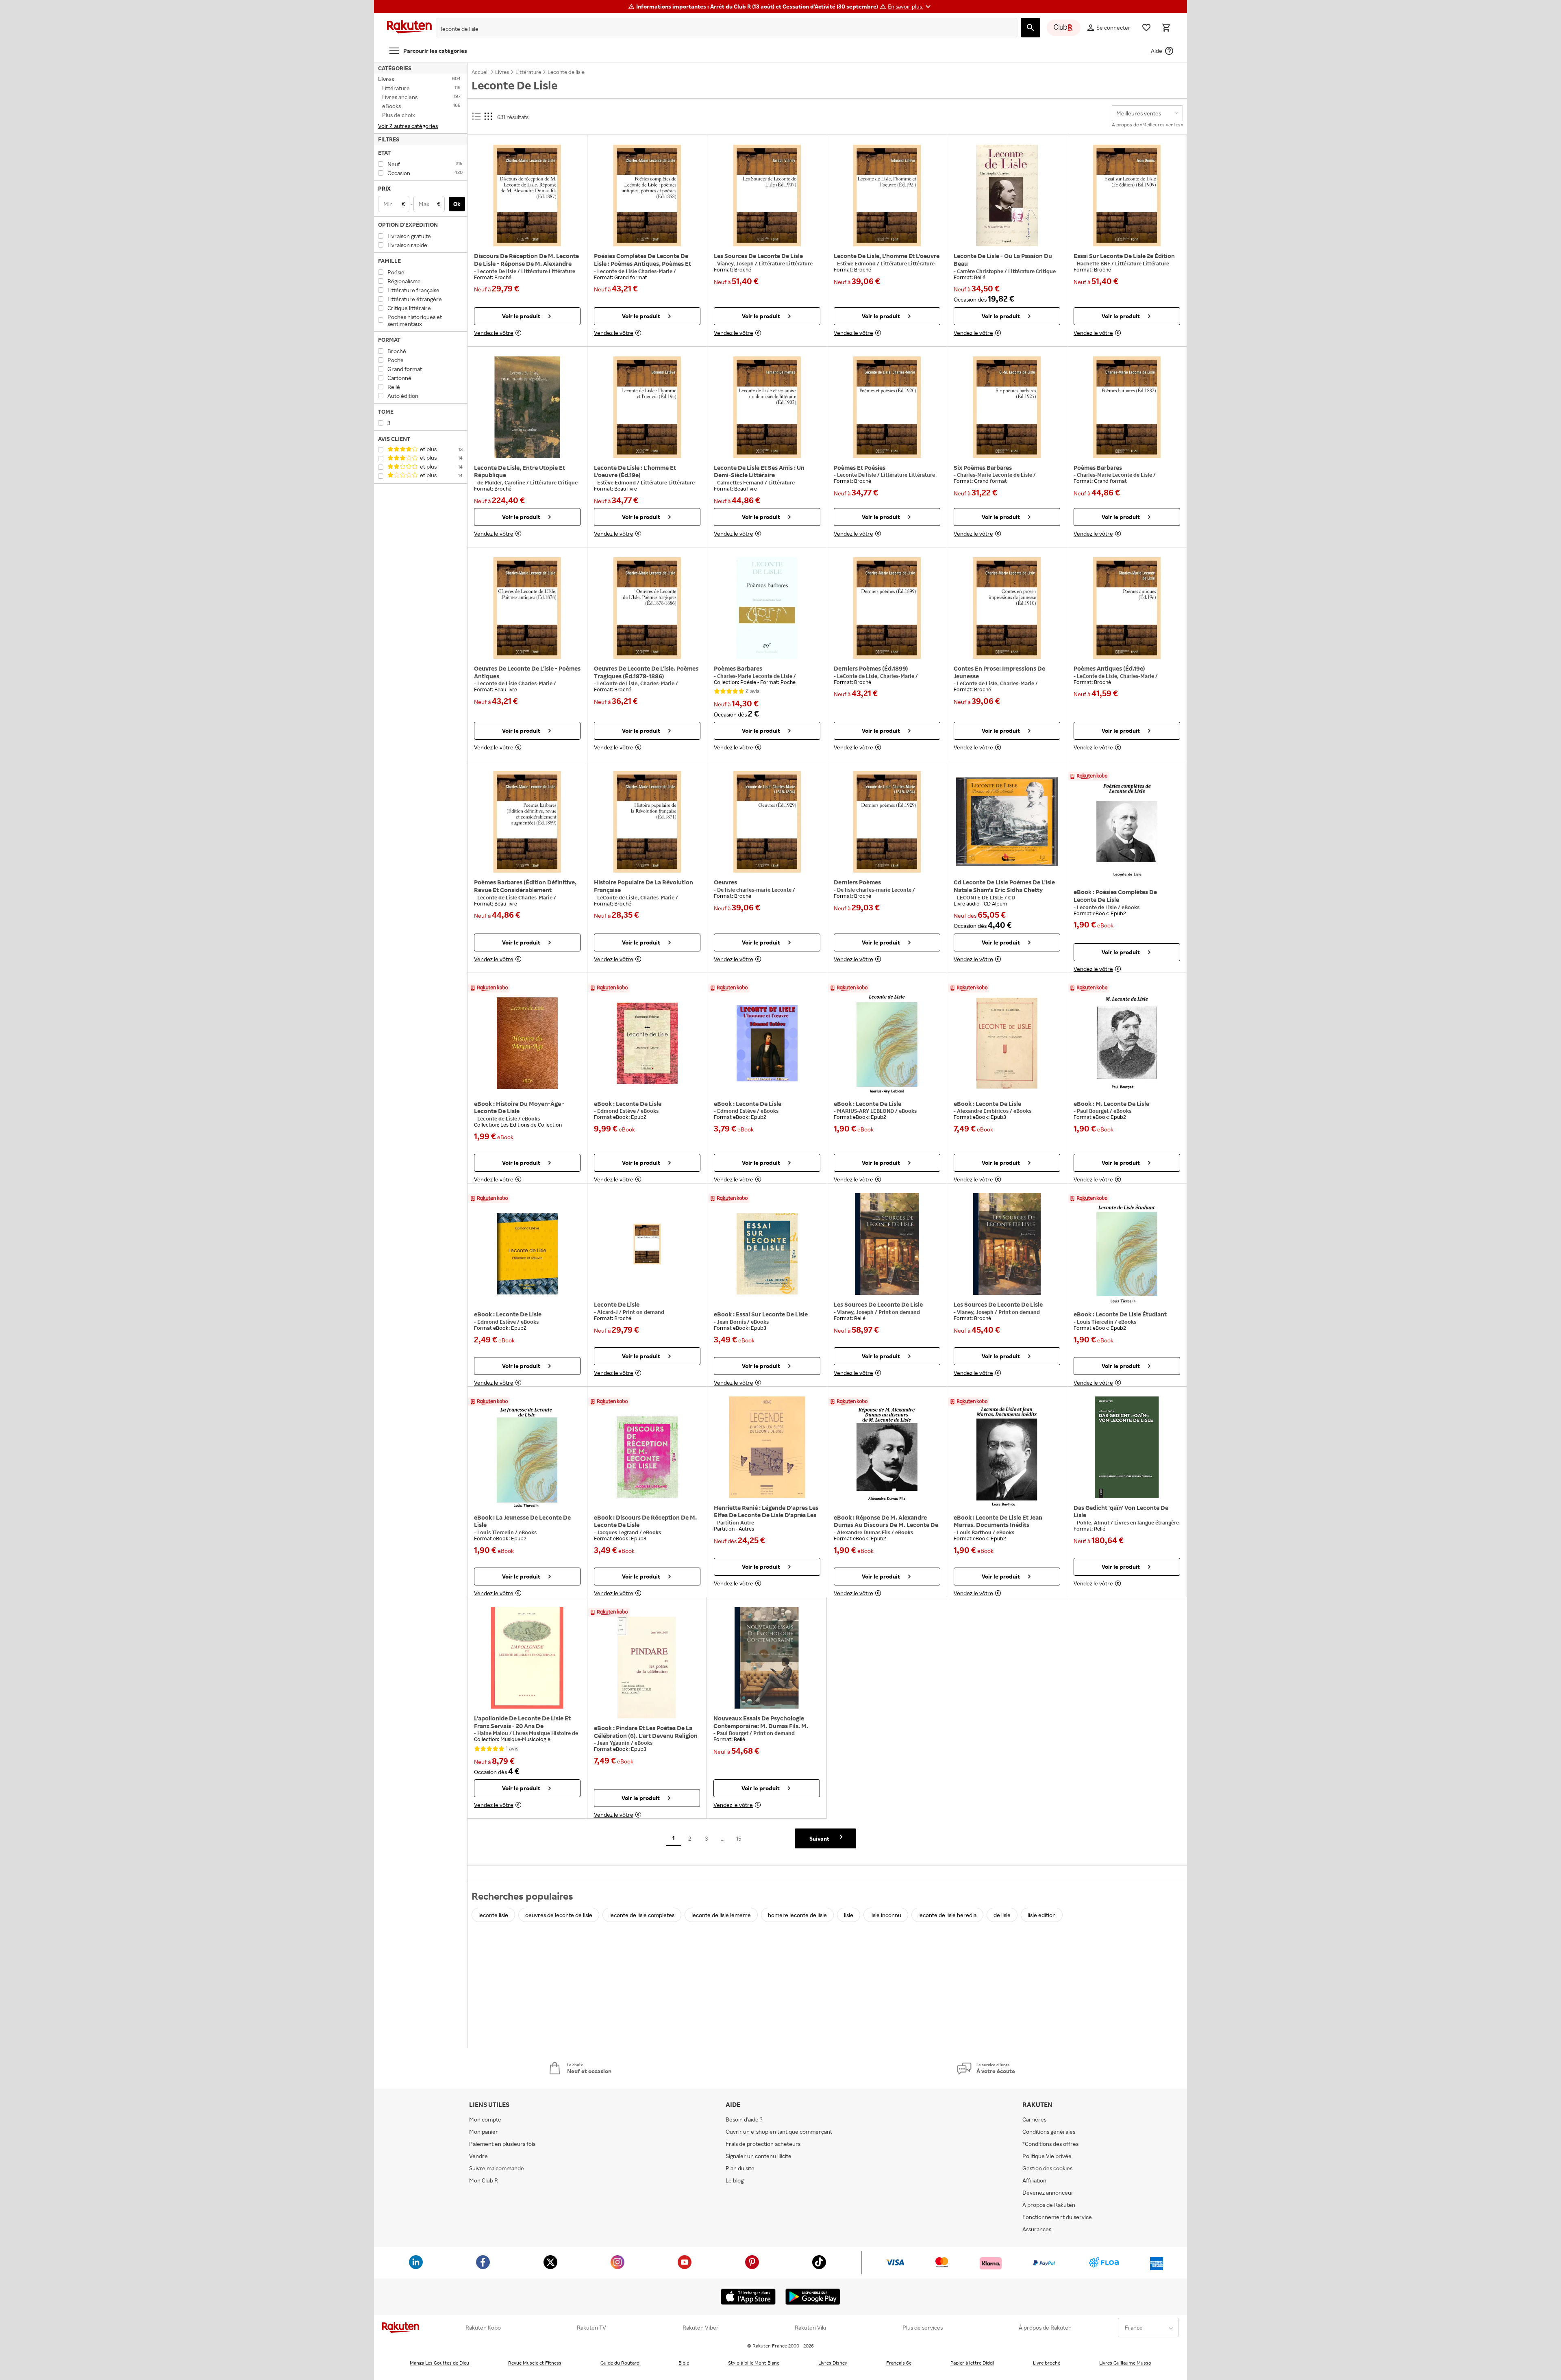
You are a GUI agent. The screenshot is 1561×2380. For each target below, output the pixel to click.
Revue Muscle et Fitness (535, 2363)
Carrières (1034, 2119)
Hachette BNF (1094, 263)
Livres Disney (833, 2363)
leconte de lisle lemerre (721, 1915)
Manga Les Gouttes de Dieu (439, 2363)
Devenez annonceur (1048, 2192)
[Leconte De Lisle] (647, 1043)
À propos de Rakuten (1045, 2328)
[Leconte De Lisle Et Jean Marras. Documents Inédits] (1007, 1457)
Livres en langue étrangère (1147, 1522)
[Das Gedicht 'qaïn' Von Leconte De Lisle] (1127, 1447)
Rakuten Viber (701, 2328)
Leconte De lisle (497, 271)
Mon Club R (484, 2180)
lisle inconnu (886, 1915)
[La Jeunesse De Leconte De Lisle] (527, 1457)
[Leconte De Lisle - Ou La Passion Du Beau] (1007, 195)
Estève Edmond (857, 263)
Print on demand (644, 1312)
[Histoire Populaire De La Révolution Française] (647, 822)
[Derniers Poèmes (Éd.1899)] (887, 608)
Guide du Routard (620, 2363)
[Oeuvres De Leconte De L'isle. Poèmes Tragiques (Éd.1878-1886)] (647, 608)
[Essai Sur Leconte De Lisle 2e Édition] (1127, 195)
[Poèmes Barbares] (1127, 407)
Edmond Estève (617, 1111)
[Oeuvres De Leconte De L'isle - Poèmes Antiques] (527, 608)
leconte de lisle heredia (947, 1915)
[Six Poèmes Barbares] (1007, 407)
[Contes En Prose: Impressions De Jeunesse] (1007, 608)
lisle (849, 1915)
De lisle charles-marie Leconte (755, 890)
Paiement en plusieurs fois (502, 2144)
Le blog (735, 2180)
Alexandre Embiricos (983, 1111)
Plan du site (740, 2168)
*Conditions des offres (1050, 2144)
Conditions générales (1049, 2131)
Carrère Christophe (981, 271)
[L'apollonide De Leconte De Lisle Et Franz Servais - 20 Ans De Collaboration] (527, 1658)
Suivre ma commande (497, 2168)
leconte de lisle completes (642, 1915)
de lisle (1002, 1915)
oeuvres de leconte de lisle (559, 1915)
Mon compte (485, 2119)
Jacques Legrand (618, 1532)
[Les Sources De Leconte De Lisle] (767, 195)
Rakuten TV (591, 2328)
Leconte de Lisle (1097, 907)
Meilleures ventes (1161, 125)
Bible (684, 2363)
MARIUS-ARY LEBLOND (866, 1111)
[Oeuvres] (767, 822)
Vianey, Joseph (736, 263)
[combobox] (720, 29)
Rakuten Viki (810, 2328)
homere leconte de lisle (797, 1915)
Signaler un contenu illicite (759, 2156)
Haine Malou (493, 1733)
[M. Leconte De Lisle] (1127, 1043)
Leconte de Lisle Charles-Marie (635, 271)
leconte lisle (493, 1915)
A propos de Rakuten (1049, 2205)
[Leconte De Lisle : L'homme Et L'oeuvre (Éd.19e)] (647, 407)
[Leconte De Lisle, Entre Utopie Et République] (527, 407)
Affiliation (1034, 2180)
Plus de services (923, 2328)
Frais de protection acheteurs (763, 2144)
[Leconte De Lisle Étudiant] (1127, 1254)
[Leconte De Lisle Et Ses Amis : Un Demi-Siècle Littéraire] (767, 407)
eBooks (1131, 907)
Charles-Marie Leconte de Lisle (995, 475)
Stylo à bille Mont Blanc (754, 2363)
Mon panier (484, 2131)
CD (1012, 897)
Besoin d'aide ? (744, 2119)
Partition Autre (736, 1522)
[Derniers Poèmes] (887, 822)
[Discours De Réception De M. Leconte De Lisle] (647, 1457)
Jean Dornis (732, 1322)
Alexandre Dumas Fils (864, 1532)
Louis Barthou (975, 1532)
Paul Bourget (1093, 1111)
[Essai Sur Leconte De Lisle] (767, 1254)
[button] (910, 7)
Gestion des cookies (1047, 2168)
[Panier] (1166, 28)
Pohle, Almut (1094, 1522)
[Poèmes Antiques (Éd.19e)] (1127, 608)
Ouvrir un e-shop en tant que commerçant (779, 2131)
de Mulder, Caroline (502, 482)
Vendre (478, 2156)
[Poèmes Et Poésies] (887, 407)
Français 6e (899, 2363)
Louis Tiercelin (1096, 1322)
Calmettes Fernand (741, 482)
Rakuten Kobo (483, 2328)
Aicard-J (608, 1312)
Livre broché (1047, 2363)
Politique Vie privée (1047, 2156)
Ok (457, 204)
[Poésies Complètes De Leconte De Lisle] (1127, 832)
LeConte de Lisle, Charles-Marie (636, 683)
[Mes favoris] (1146, 28)
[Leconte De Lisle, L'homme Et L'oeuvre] (887, 195)
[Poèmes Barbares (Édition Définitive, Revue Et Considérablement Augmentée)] (527, 822)
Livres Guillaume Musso (1125, 2363)
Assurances (1037, 2229)
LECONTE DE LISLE (981, 897)
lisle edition (1042, 1915)
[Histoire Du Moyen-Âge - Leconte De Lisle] (527, 1043)
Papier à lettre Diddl (972, 2363)
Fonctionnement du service (1057, 2217)
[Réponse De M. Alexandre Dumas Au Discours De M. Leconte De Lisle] (887, 1457)
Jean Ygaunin (614, 1743)
